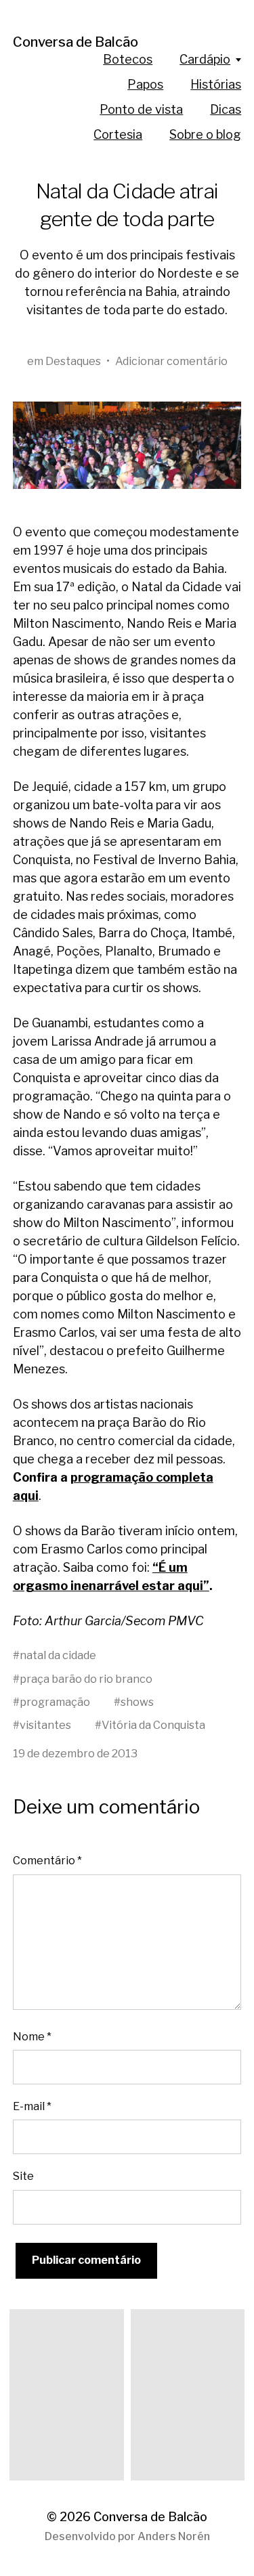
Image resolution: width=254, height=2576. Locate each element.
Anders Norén (174, 2536)
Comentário (47, 1860)
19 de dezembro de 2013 (75, 1753)
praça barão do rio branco (86, 1679)
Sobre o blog (205, 134)
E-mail (32, 2106)
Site (23, 2176)
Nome (32, 2036)
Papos (145, 84)
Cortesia (118, 134)
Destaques (73, 361)
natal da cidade (58, 1655)
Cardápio (205, 59)
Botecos (128, 59)
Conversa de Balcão (76, 42)
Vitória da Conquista (153, 1725)
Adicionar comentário (171, 361)
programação (55, 1702)
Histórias (216, 84)
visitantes (45, 1725)
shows (137, 1702)
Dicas (226, 109)
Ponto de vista (141, 109)
